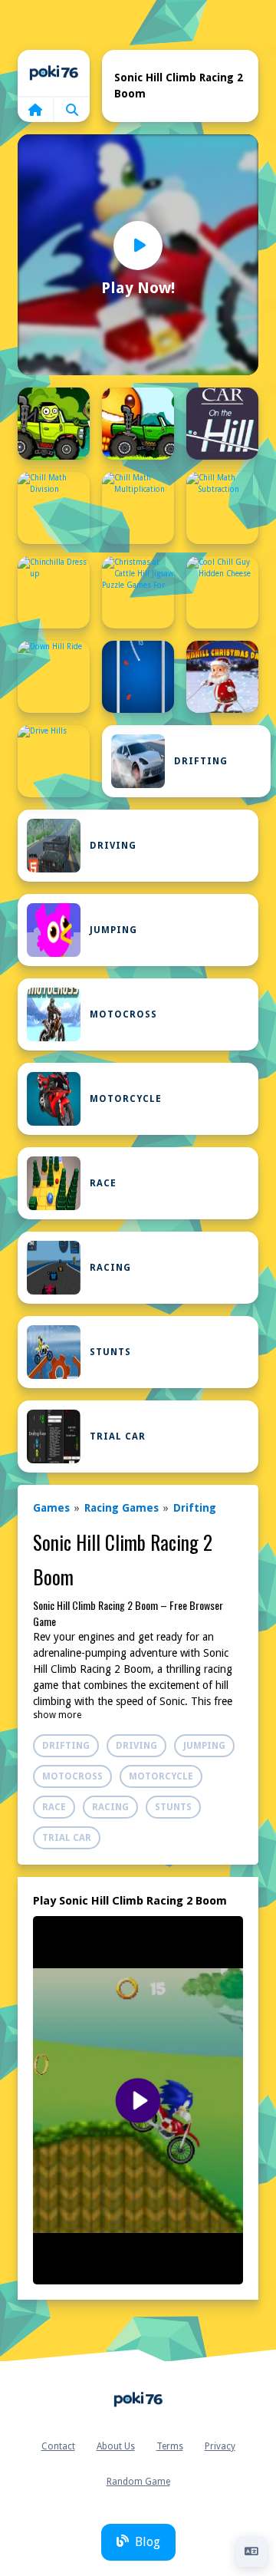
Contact (58, 2446)
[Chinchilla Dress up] (54, 592)
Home (54, 73)
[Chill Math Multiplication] (138, 508)
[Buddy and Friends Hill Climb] (54, 424)
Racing (110, 1268)
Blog (148, 2542)
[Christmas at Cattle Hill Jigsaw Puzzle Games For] (138, 592)
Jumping (113, 930)
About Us (116, 2446)
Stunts (110, 1352)
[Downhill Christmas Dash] (222, 677)
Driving (113, 846)
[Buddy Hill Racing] (138, 424)
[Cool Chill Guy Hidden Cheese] (222, 592)
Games (51, 1508)
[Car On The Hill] (222, 424)
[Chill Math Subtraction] (222, 508)
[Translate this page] (251, 2551)
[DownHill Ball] (138, 677)
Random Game (138, 2482)
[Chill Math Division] (54, 508)
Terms (170, 2446)
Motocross (123, 1014)
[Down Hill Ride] (54, 677)
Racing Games (122, 1508)
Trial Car (118, 1436)
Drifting (201, 761)
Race (103, 1183)
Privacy (220, 2446)
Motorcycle (126, 1099)
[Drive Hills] (54, 761)
